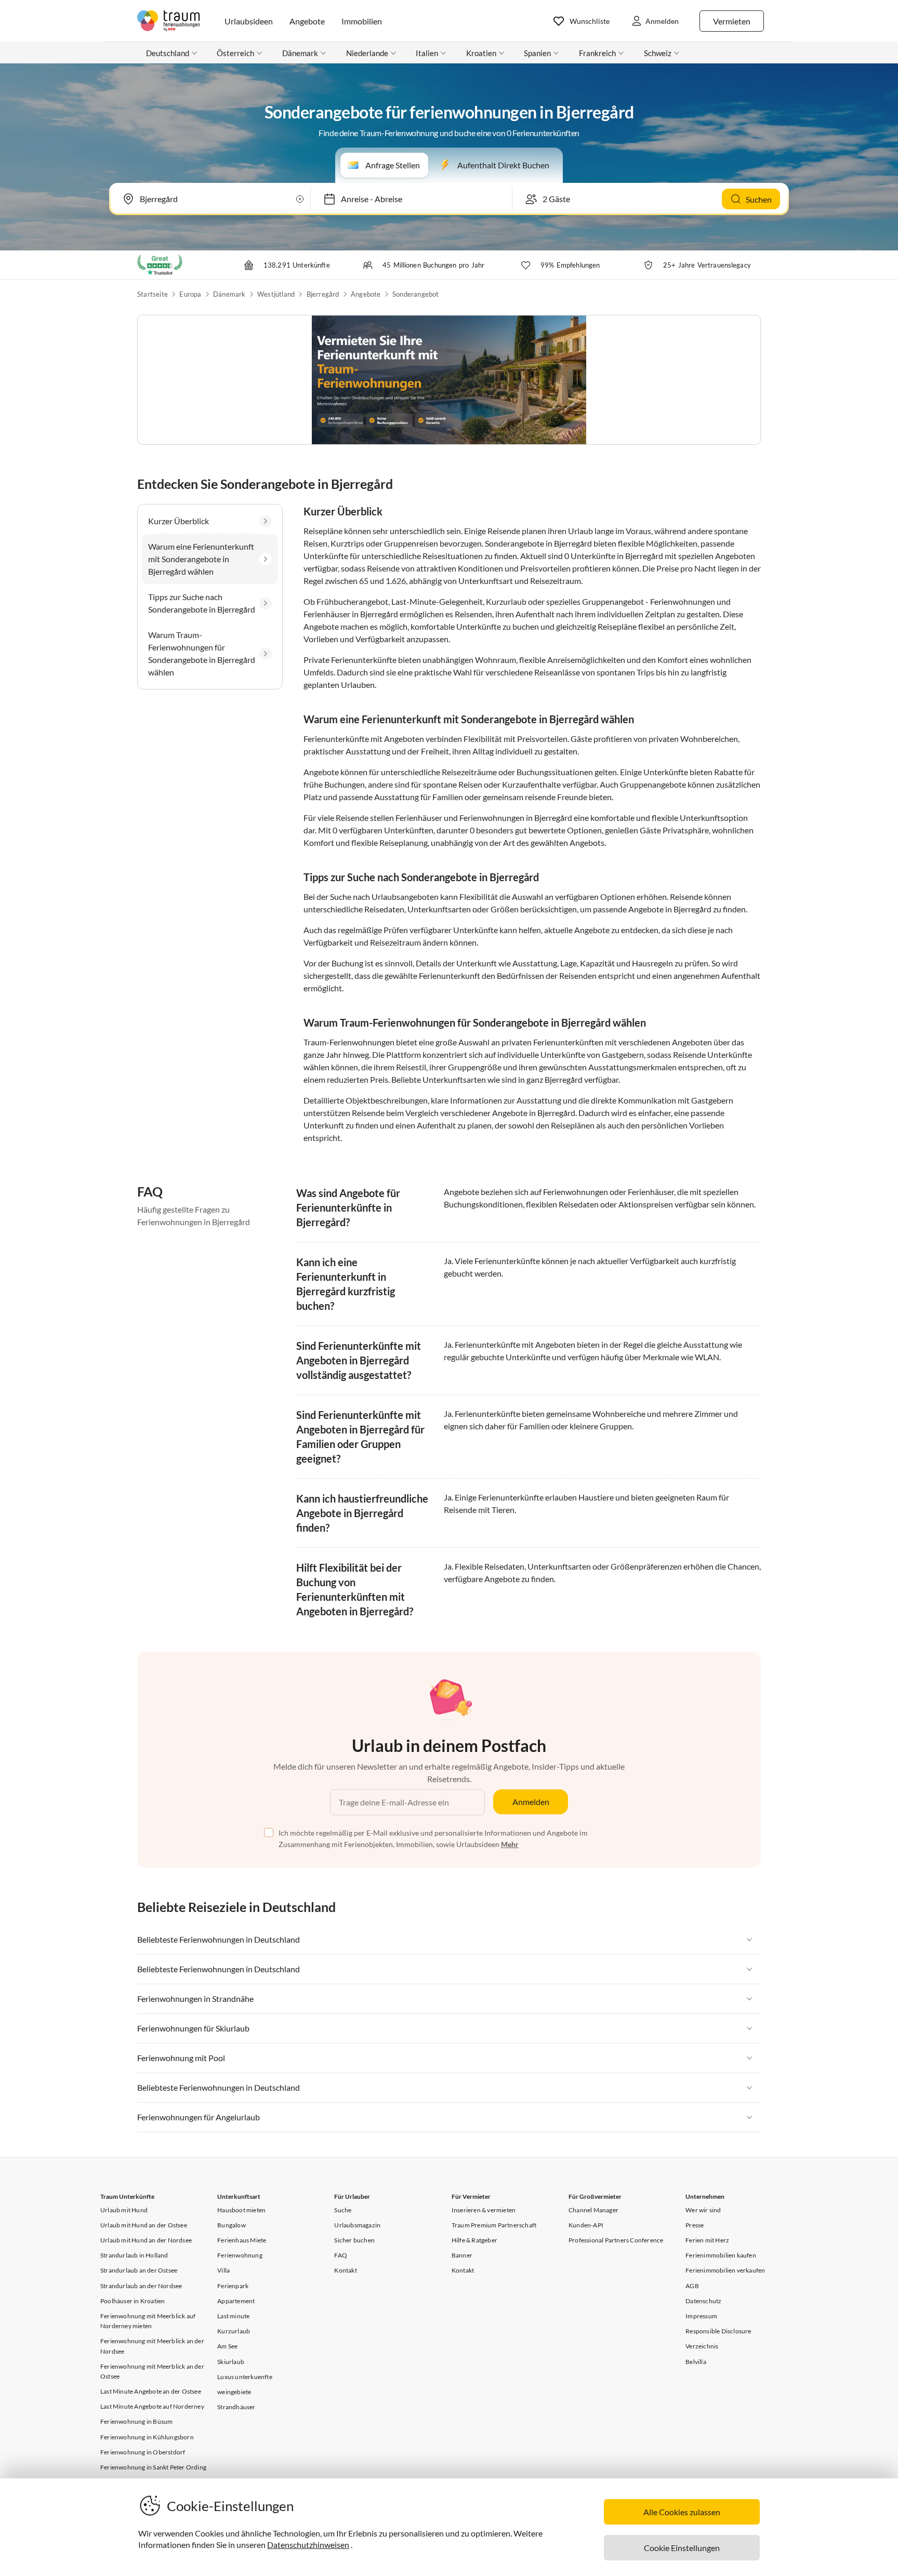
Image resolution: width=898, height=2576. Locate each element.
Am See (227, 2346)
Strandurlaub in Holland (134, 2255)
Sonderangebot (416, 294)
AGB (692, 2286)
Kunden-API (586, 2225)
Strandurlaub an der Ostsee (139, 2270)
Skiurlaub (231, 2362)
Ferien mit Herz (707, 2240)
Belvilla (696, 2362)
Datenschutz (703, 2301)
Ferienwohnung (240, 2255)
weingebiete (234, 2392)
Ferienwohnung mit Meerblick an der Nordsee (152, 2346)
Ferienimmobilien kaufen (721, 2255)
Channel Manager (593, 2210)
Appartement (236, 2301)
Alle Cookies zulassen (682, 2512)
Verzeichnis (702, 2346)
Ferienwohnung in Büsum (136, 2421)
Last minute (233, 2316)
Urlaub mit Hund (124, 2210)
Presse (695, 2225)
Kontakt (345, 2270)
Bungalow (232, 2225)
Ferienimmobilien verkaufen (725, 2270)
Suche (343, 2210)
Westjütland (276, 294)
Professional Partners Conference (616, 2240)
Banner (462, 2255)
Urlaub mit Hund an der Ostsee (144, 2225)
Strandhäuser (236, 2407)
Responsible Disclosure (718, 2331)
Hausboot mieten (241, 2210)
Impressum (701, 2316)
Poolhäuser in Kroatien (133, 2301)
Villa (223, 2270)
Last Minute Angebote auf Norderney (152, 2406)
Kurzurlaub (234, 2331)
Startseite (153, 294)
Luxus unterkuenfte (245, 2377)
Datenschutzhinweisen (308, 2545)
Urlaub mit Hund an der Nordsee (146, 2240)
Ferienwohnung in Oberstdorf (143, 2452)
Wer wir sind (703, 2210)
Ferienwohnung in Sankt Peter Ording (153, 2467)
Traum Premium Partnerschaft (494, 2225)
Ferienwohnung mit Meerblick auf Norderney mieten (148, 2321)
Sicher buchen (354, 2240)
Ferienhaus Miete (242, 2240)
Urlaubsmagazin (357, 2225)
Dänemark (229, 294)
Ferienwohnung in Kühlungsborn (147, 2437)
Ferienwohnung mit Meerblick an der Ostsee (152, 2371)
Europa (190, 294)
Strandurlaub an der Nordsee (141, 2286)
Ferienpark (233, 2286)
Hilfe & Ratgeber (474, 2240)
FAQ (341, 2255)
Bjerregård (323, 294)
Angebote (366, 294)
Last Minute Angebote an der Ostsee (151, 2391)
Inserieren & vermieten (484, 2210)
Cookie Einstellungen (682, 2548)
